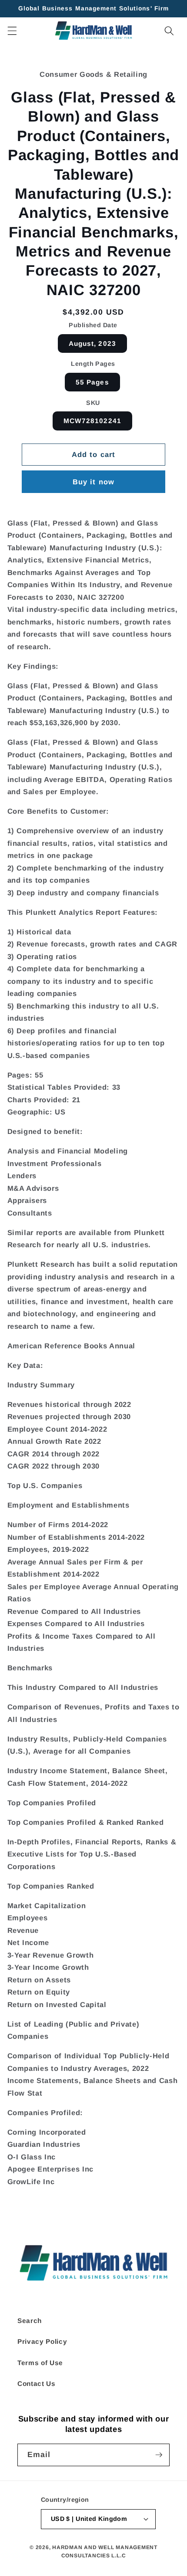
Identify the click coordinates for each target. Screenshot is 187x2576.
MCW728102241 (92, 421)
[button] (12, 30)
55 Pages (92, 382)
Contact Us (37, 2384)
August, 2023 (92, 343)
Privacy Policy (42, 2341)
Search (30, 2321)
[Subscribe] (159, 2455)
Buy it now (93, 482)
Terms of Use (40, 2363)
